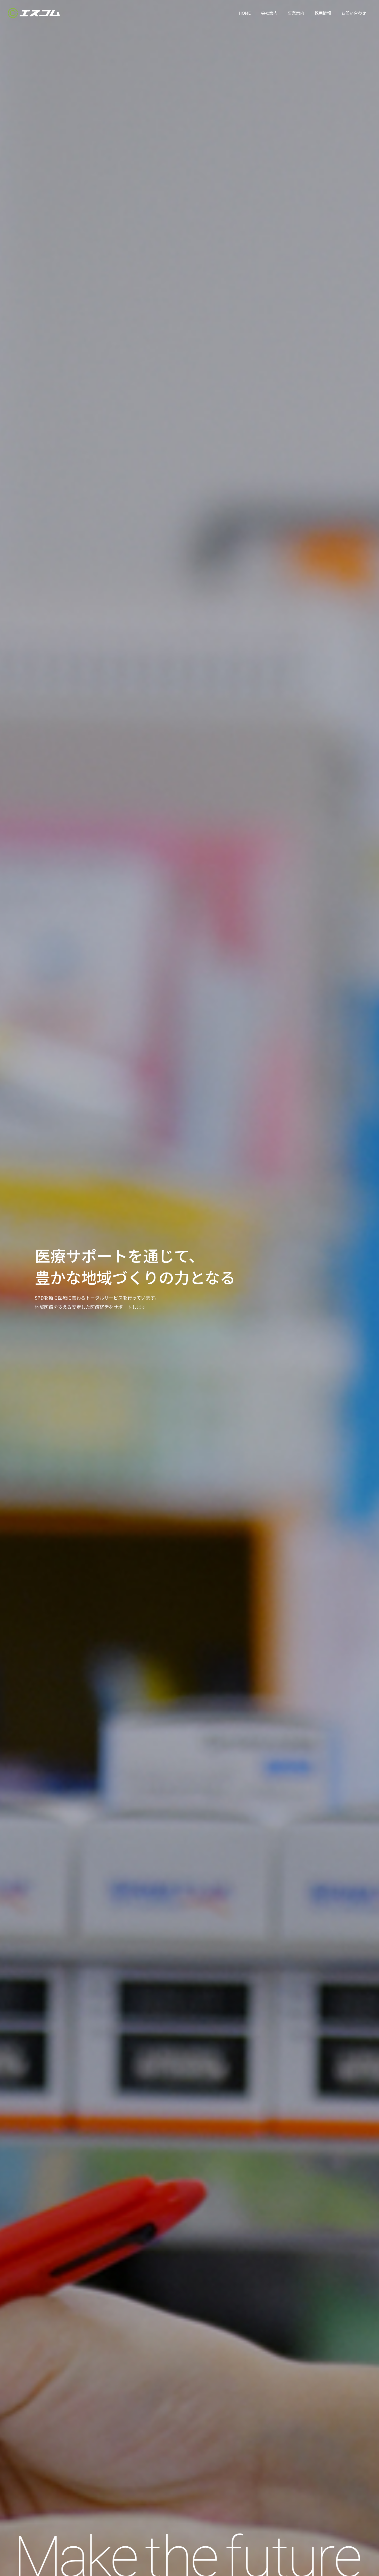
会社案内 (269, 13)
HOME (245, 13)
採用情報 (323, 13)
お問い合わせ (354, 13)
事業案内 (296, 13)
